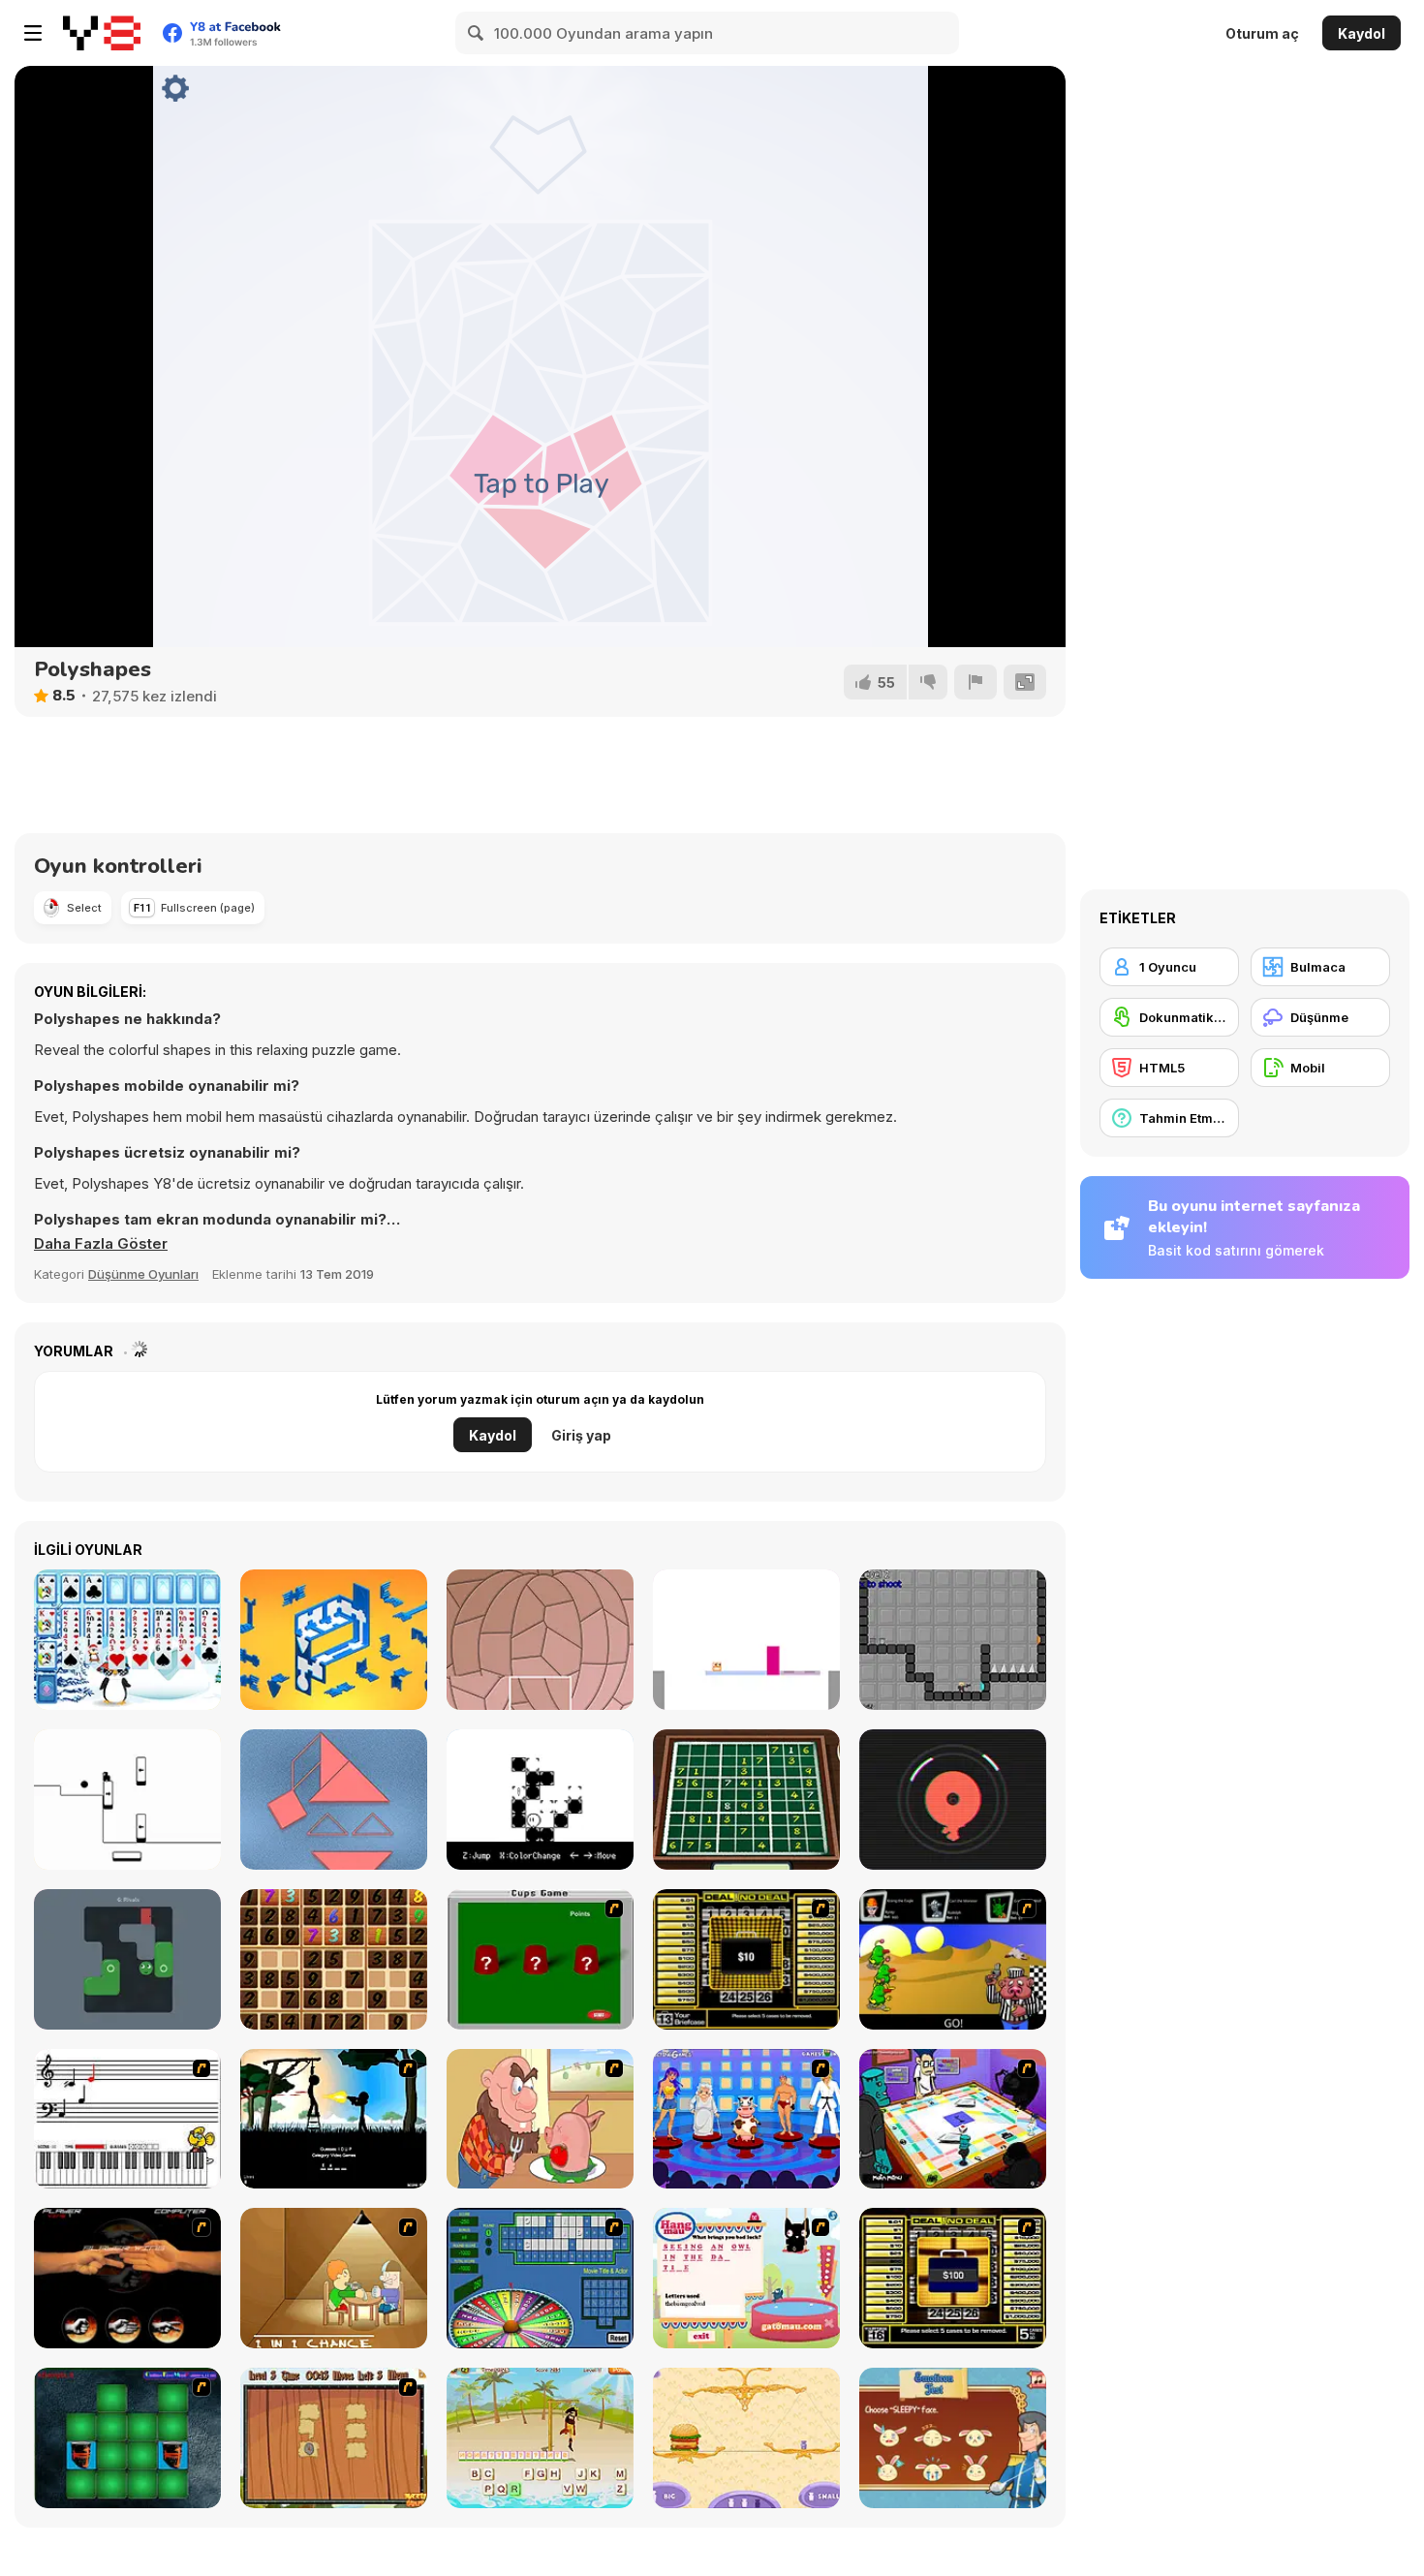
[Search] (477, 33)
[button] (101, 1244)
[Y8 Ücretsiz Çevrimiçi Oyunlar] (102, 33)
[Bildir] (975, 682)
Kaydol (1362, 33)
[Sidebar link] (33, 33)
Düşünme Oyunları (143, 1274)
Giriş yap (581, 1435)
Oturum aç (1262, 33)
